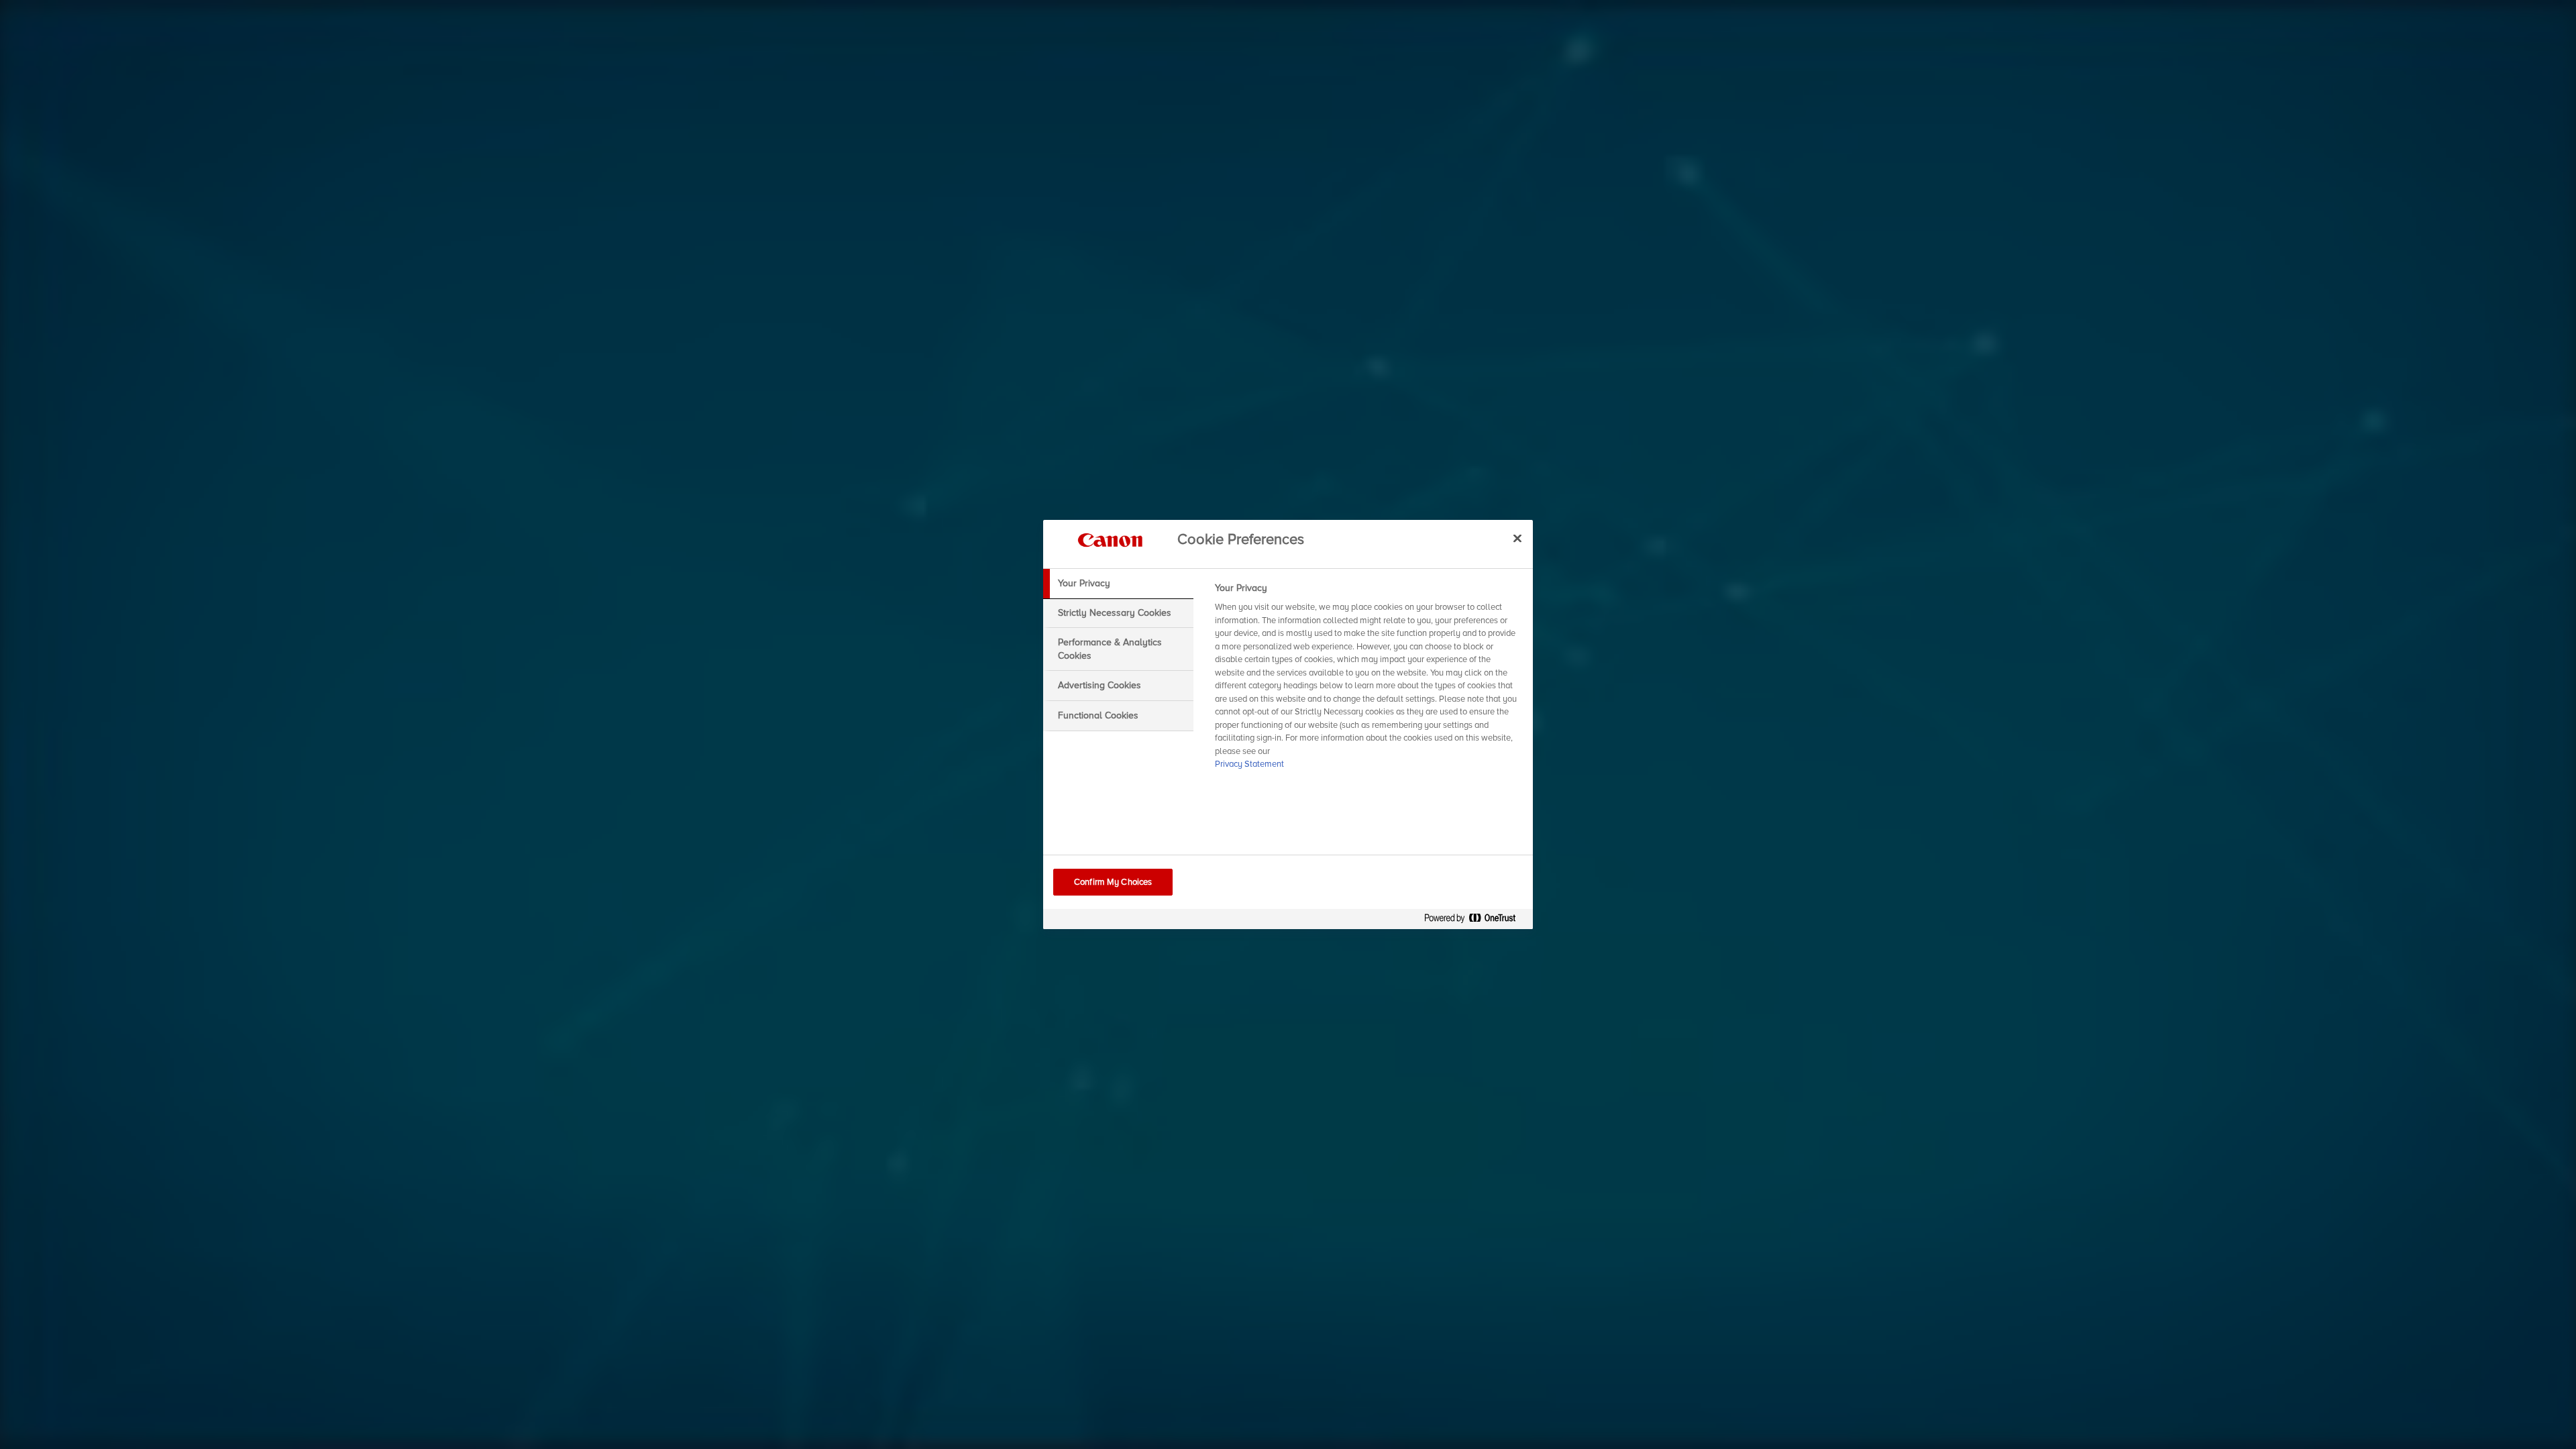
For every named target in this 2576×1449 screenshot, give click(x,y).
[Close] (1517, 538)
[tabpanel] (1368, 680)
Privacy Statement (1249, 764)
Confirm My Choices (1113, 882)
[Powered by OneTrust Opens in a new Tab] (1475, 921)
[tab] (1118, 584)
